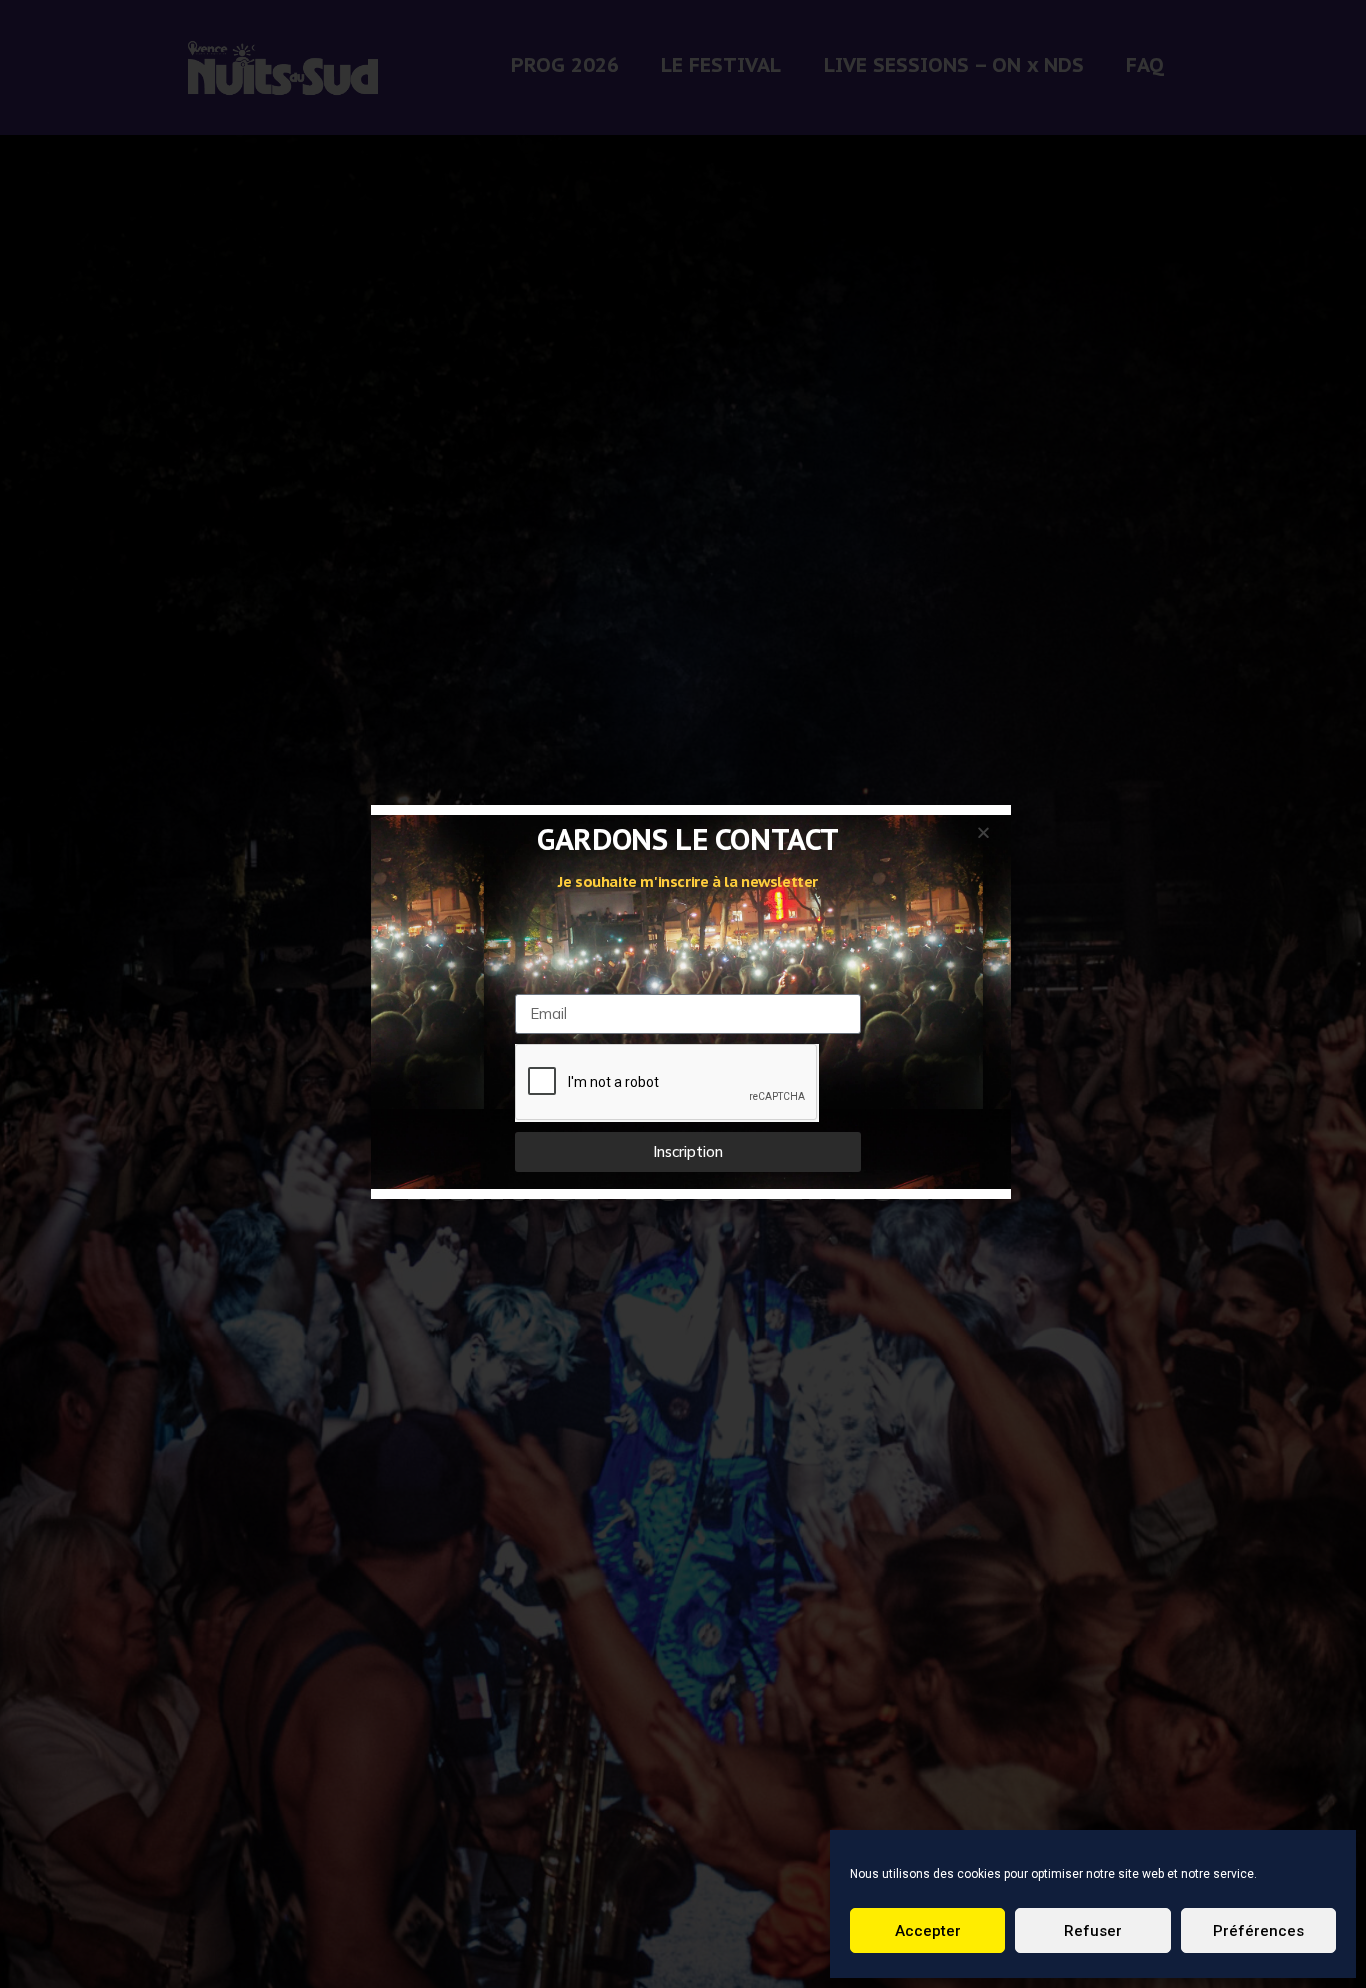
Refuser (1093, 1931)
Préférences (1258, 1931)
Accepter (928, 1931)
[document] (683, 994)
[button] (983, 832)
